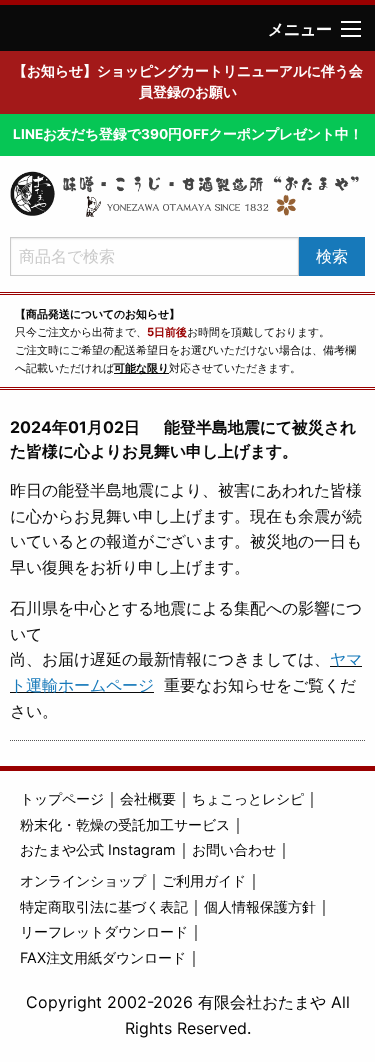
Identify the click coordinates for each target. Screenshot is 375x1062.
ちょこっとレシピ (248, 798)
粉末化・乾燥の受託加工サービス (125, 824)
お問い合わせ (234, 849)
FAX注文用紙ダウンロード (103, 957)
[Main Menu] (351, 29)
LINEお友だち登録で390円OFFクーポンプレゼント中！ (188, 134)
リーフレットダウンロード (104, 931)
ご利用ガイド (204, 880)
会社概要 (148, 798)
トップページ (62, 798)
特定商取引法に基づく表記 (104, 906)
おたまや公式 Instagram (98, 849)
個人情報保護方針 (260, 906)
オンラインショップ (83, 880)
